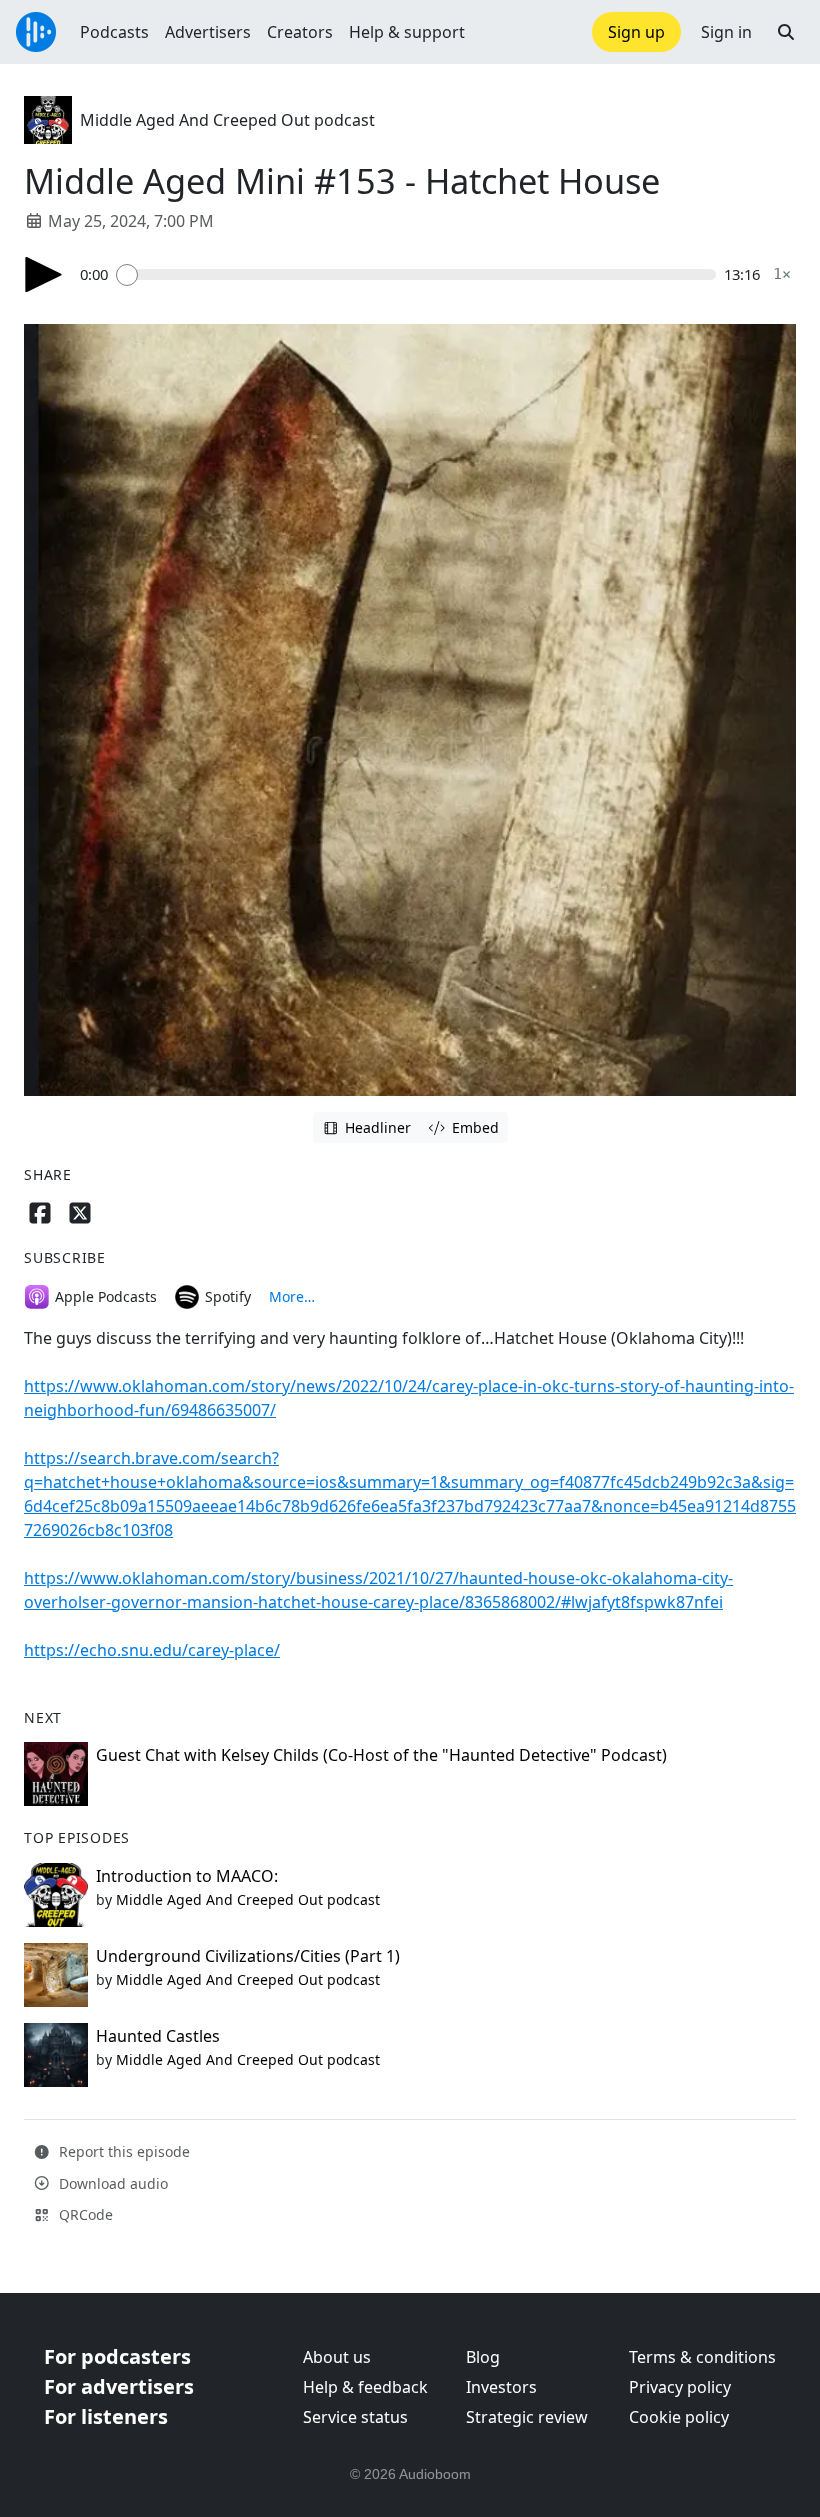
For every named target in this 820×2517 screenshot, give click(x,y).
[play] (44, 274)
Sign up (636, 32)
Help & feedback (365, 2387)
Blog (483, 2357)
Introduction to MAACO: (187, 1876)
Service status (355, 2417)
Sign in (726, 32)
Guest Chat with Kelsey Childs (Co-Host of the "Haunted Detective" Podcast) (381, 1755)
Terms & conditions (702, 2357)
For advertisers (119, 2386)
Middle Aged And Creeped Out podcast (227, 120)
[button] (786, 32)
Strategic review (527, 2417)
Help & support (407, 32)
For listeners (106, 2416)
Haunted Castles (158, 2036)
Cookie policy (679, 2417)
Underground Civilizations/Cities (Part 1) (248, 1956)
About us (337, 2357)
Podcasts (114, 32)
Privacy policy (680, 2387)
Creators (300, 32)
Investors (501, 2387)
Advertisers (208, 32)
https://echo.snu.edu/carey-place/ (152, 1650)
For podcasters (117, 2356)
